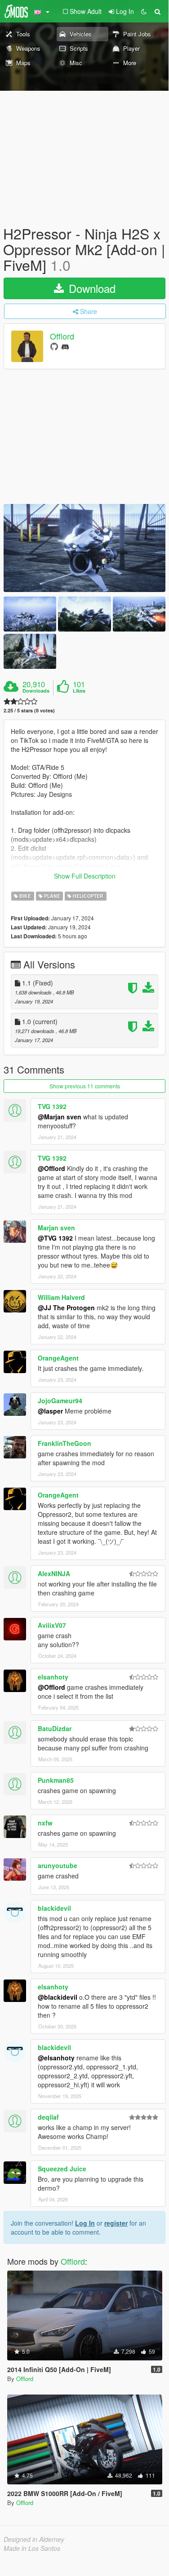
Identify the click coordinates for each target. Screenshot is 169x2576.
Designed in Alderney (34, 2539)
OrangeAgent (58, 1358)
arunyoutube (58, 1865)
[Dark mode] (144, 11)
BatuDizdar (55, 1728)
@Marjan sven (60, 1117)
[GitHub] (54, 346)
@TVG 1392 (55, 1238)
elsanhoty (53, 1677)
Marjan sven (56, 1228)
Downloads (36, 691)
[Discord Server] (65, 346)
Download (91, 288)
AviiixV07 (52, 1625)
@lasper (50, 1411)
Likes (79, 691)
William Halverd (61, 1297)
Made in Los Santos (32, 2548)
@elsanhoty (56, 2058)
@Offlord (51, 1168)
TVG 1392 (52, 1106)
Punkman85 (56, 1780)
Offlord (62, 336)
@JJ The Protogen (66, 1308)
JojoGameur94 (60, 1401)
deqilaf (48, 2117)
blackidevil (54, 1908)
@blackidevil (58, 1997)
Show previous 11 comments (85, 1086)
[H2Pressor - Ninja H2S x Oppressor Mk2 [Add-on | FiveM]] (84, 548)
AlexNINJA (54, 1573)
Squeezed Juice (62, 2169)
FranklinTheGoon (64, 1443)
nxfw (45, 1823)
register (116, 2223)
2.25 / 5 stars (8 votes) (29, 710)
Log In (85, 2223)
